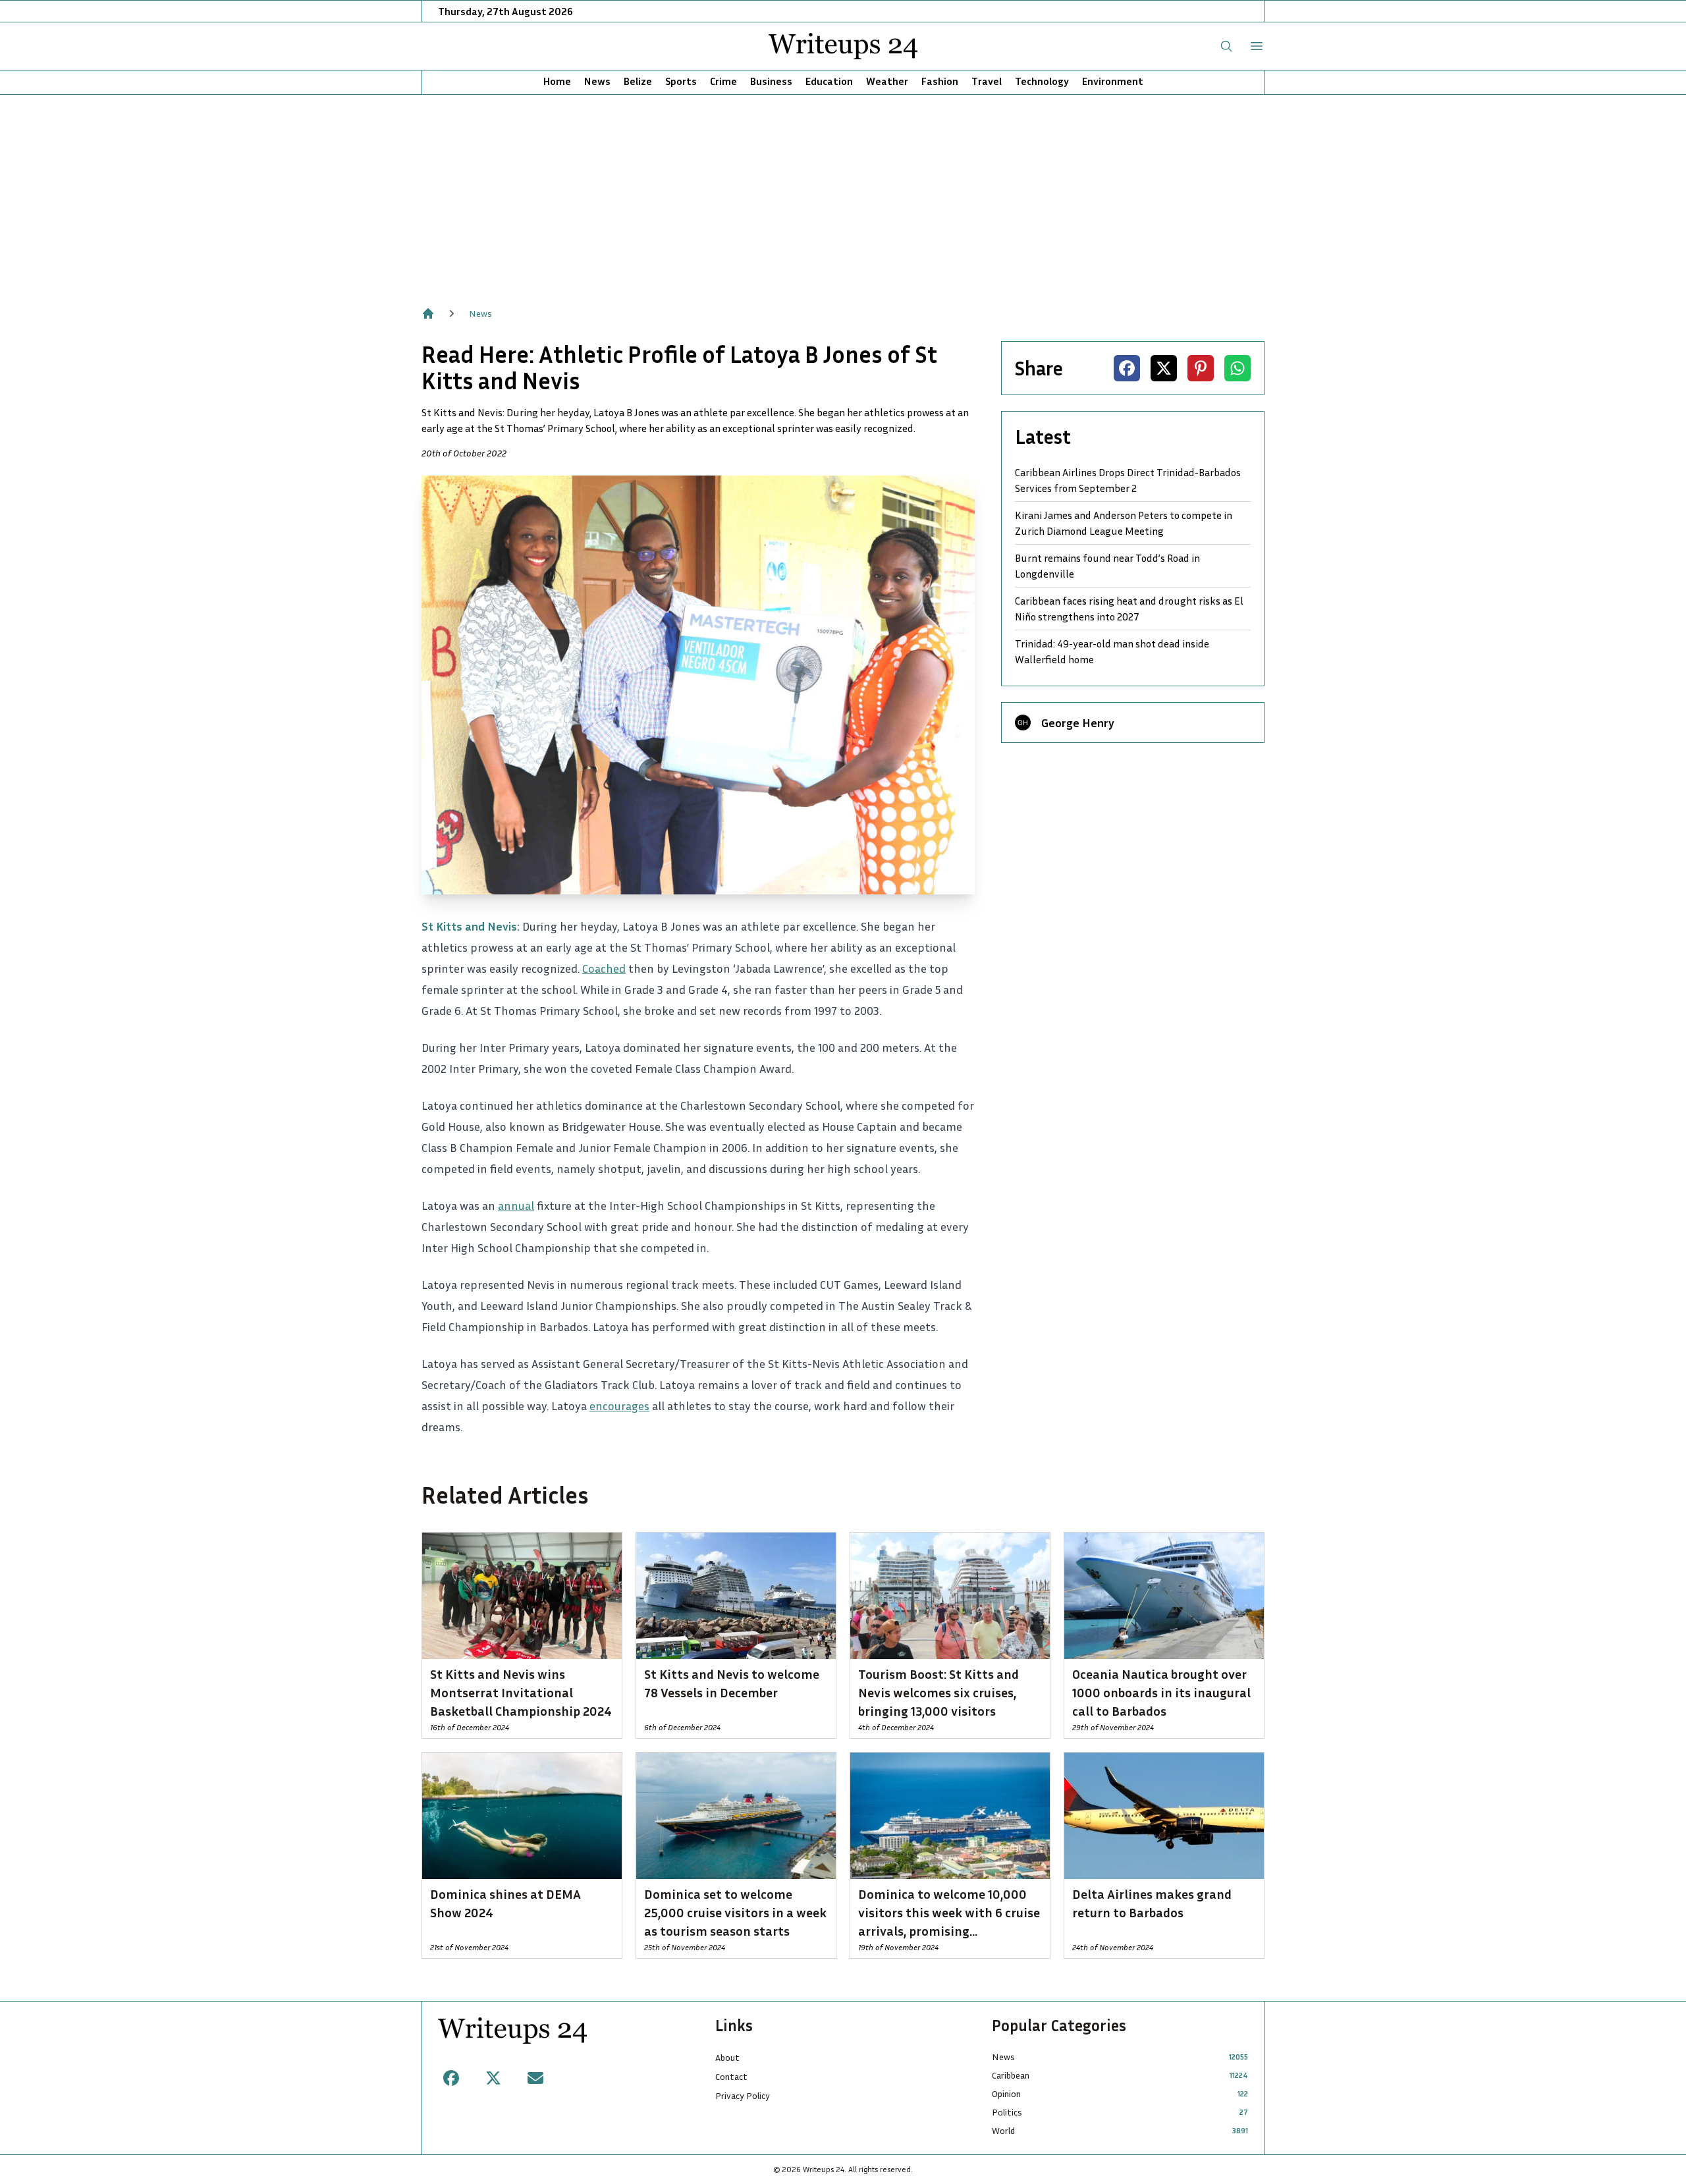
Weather (887, 81)
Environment (1113, 81)
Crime (723, 81)
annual (516, 1205)
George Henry (1078, 723)
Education (829, 81)
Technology (1042, 81)
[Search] (1226, 46)
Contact (731, 2076)
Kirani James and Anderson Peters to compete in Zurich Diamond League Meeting (1124, 523)
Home (557, 81)
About (727, 2057)
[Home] (428, 314)
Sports (681, 81)
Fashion (940, 81)
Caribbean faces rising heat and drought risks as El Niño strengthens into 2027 (1129, 609)
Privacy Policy (743, 2095)
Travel (987, 81)
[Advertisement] (843, 194)
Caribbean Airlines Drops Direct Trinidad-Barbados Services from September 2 (1128, 480)
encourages (619, 1406)
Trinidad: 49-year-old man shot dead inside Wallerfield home (1112, 651)
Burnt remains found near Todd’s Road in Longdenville (1107, 566)
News (597, 81)
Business (771, 81)
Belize (638, 81)
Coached (604, 968)
